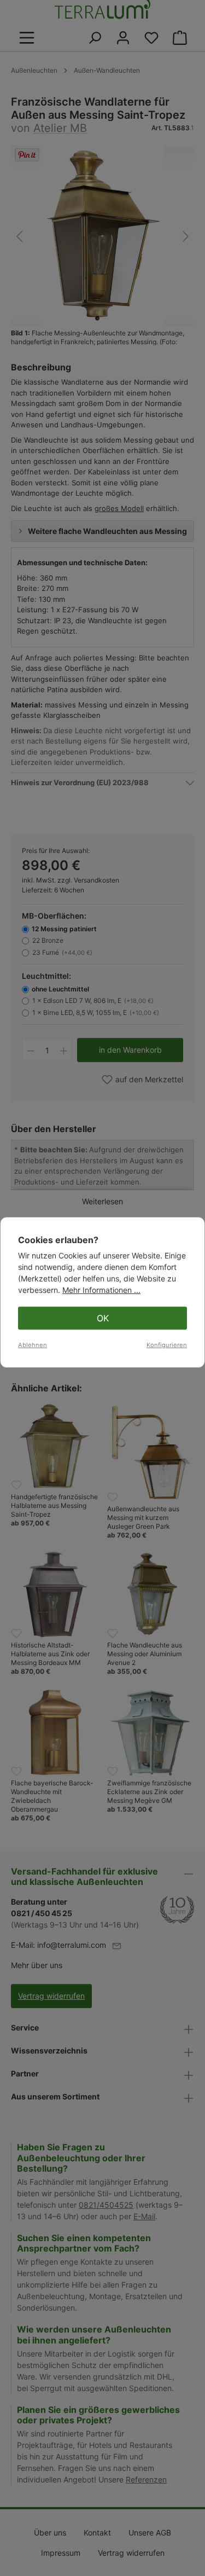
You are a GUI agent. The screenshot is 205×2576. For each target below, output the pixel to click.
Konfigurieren (167, 1345)
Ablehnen (33, 1345)
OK (103, 1318)
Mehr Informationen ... (101, 1290)
